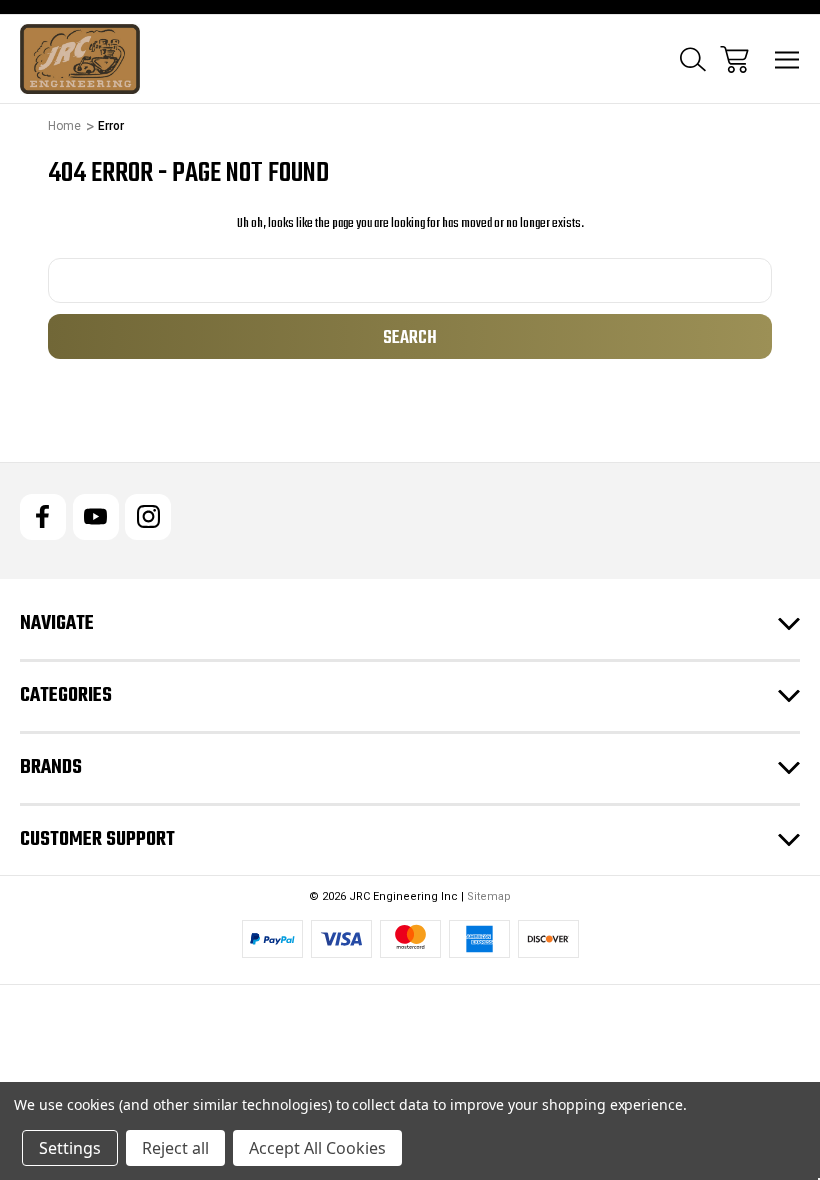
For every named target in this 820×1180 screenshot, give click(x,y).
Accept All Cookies (317, 1148)
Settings (70, 1148)
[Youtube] (96, 517)
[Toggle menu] (787, 59)
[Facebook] (43, 517)
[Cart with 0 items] (734, 59)
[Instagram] (148, 517)
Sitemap (489, 896)
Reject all (175, 1148)
